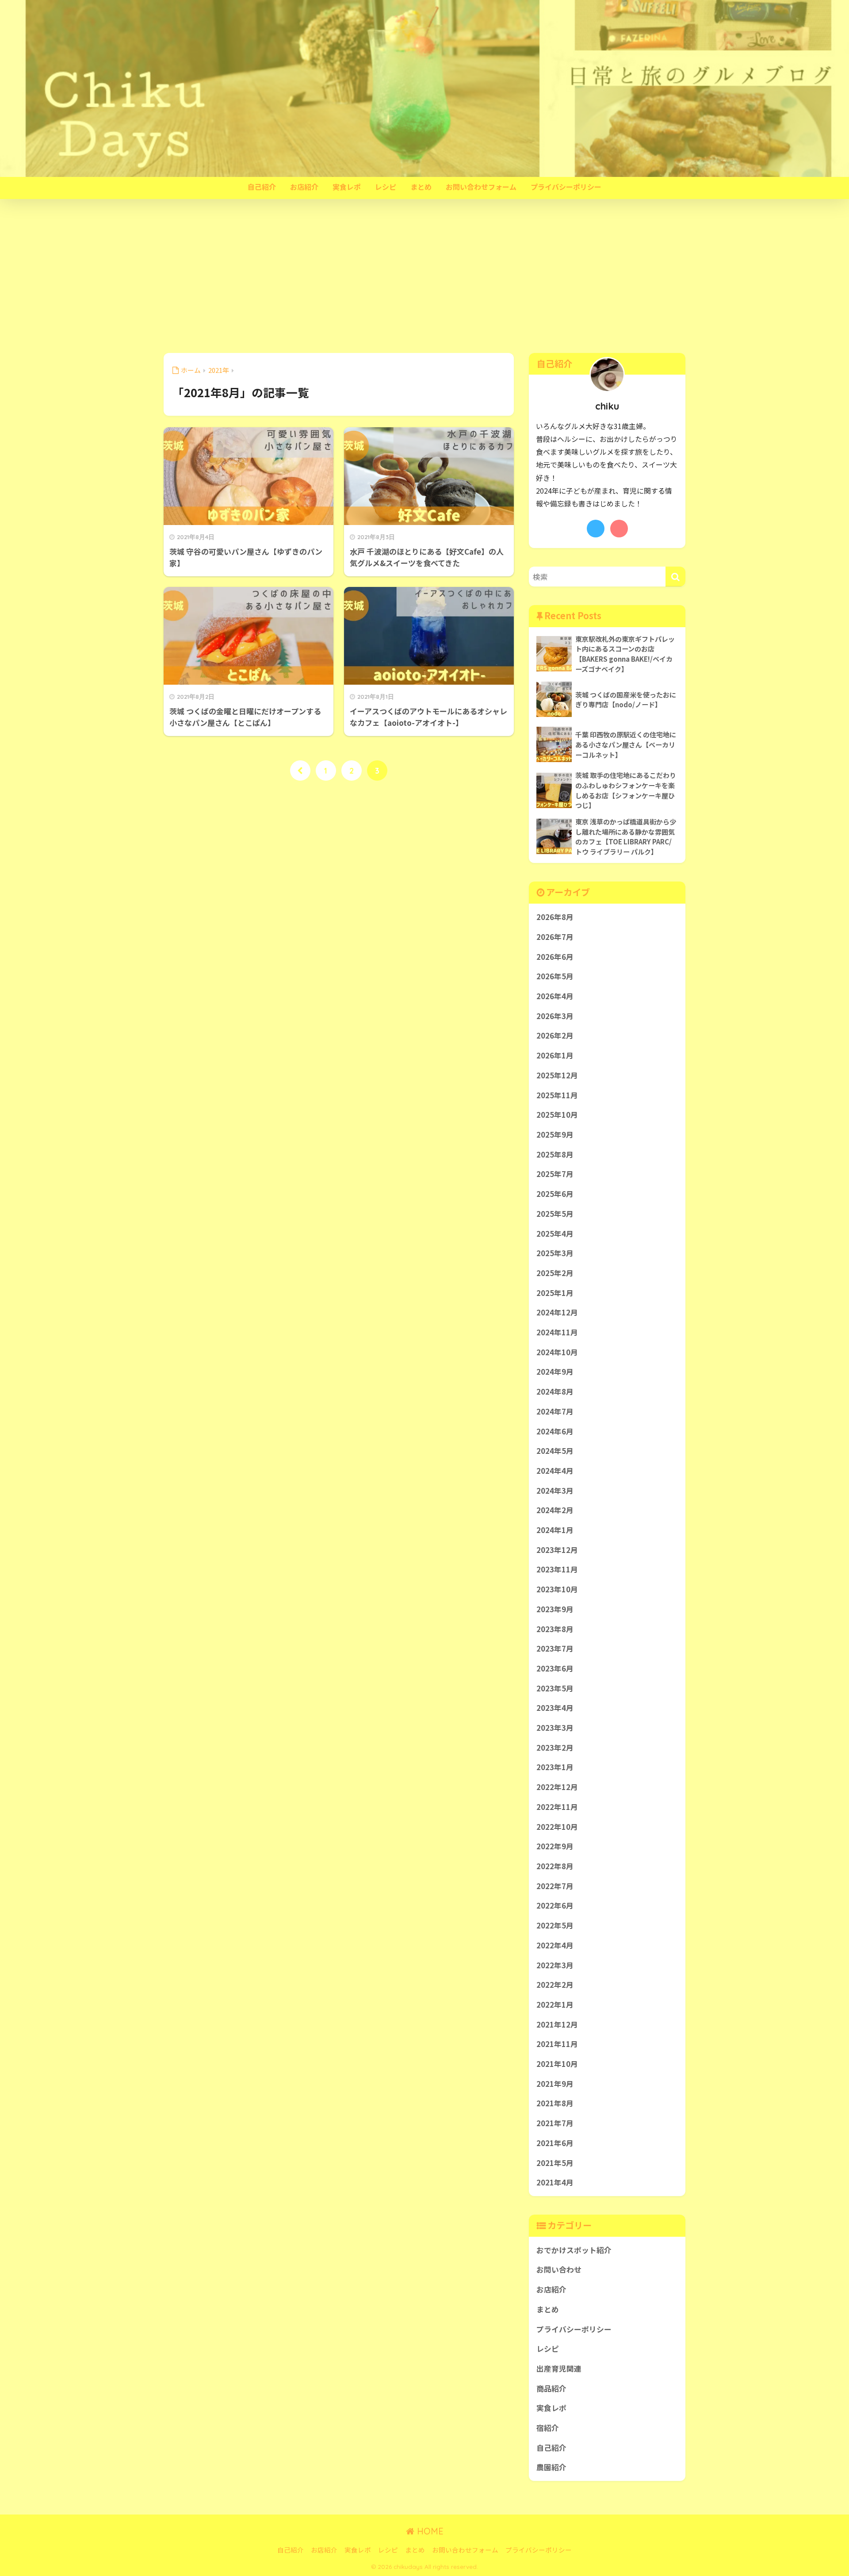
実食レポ (347, 187)
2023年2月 (555, 1748)
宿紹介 (548, 2428)
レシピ (386, 187)
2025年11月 (557, 1095)
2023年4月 (555, 1708)
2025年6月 (555, 1194)
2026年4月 (555, 996)
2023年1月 (555, 1767)
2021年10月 (557, 2064)
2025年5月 (555, 1214)
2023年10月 (557, 1589)
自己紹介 (262, 187)
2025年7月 (555, 1174)
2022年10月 (557, 1827)
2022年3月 (555, 1965)
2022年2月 (555, 1985)
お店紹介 (304, 187)
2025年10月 (557, 1115)
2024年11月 (557, 1332)
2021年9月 (555, 2084)
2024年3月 (555, 1491)
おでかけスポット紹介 (574, 2250)
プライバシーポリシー (566, 187)
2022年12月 (557, 1787)
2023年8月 (555, 1629)
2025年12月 (557, 1075)
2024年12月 (557, 1312)
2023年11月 (557, 1569)
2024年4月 (555, 1471)
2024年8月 (555, 1391)
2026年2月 (555, 1035)
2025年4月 (555, 1234)
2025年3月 (555, 1253)
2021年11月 (557, 2044)
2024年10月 (557, 1352)
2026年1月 (555, 1055)
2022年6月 (555, 1905)
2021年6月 (555, 2143)
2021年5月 (555, 2163)
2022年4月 (555, 1945)
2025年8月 (555, 1154)
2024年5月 (555, 1451)
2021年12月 (557, 2024)
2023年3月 (555, 1728)
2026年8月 (555, 917)
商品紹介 (551, 2388)
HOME (429, 2531)
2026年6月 (555, 957)
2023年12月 (557, 1550)
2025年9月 (555, 1135)
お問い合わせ (559, 2269)
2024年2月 (555, 1510)
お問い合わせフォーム (481, 187)
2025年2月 (555, 1273)
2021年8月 (555, 2103)
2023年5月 (555, 1688)
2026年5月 (555, 976)
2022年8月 (555, 1866)
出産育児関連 (559, 2369)
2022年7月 (555, 1886)
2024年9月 (555, 1372)
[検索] (675, 577)
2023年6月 (555, 1668)
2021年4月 (555, 2182)
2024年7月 (555, 1411)
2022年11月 (557, 1807)
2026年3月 (555, 1016)
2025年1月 (555, 1293)
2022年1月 (555, 2005)
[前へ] (300, 770)
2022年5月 (555, 1925)
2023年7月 (555, 1648)
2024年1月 (555, 1530)
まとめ (421, 187)
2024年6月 (555, 1431)
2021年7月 (555, 2123)
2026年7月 (555, 937)
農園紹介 (551, 2467)
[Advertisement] (424, 276)
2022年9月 (555, 1846)
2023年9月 (555, 1609)
